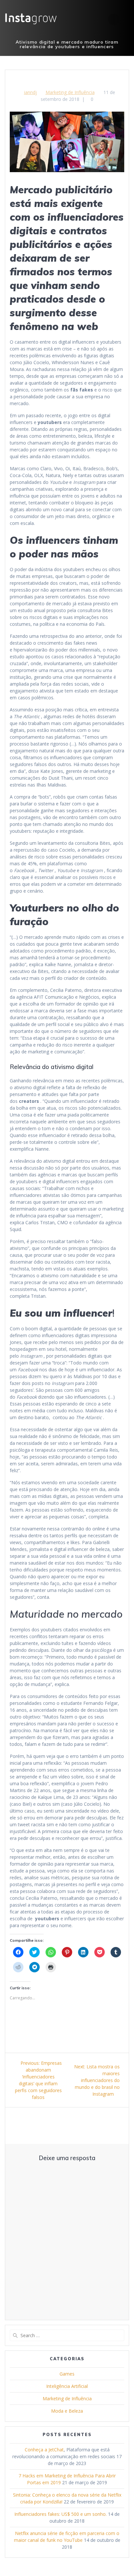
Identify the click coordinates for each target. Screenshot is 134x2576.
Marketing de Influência (70, 92)
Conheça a (37, 2450)
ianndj (30, 92)
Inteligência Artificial (67, 2386)
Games (67, 2374)
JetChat (56, 2450)
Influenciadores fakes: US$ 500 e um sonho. (60, 2514)
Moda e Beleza (67, 2411)
